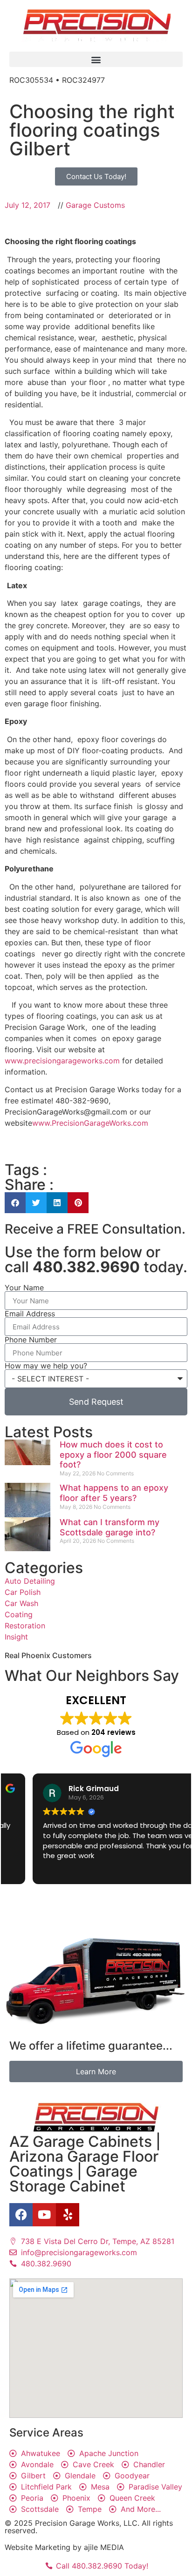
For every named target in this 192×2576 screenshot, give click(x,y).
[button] (96, 59)
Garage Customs (95, 205)
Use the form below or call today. (96, 1259)
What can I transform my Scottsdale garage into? (110, 1527)
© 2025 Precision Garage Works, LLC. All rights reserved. (89, 2527)
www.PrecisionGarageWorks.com (90, 1123)
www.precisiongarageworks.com (62, 1061)
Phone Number (31, 1340)
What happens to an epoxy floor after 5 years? (114, 1493)
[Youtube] (44, 2215)
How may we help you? (46, 1366)
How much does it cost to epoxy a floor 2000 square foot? (113, 1454)
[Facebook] (21, 2215)
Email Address (30, 1314)
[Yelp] (68, 2215)
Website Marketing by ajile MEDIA (64, 2547)
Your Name (24, 1288)
